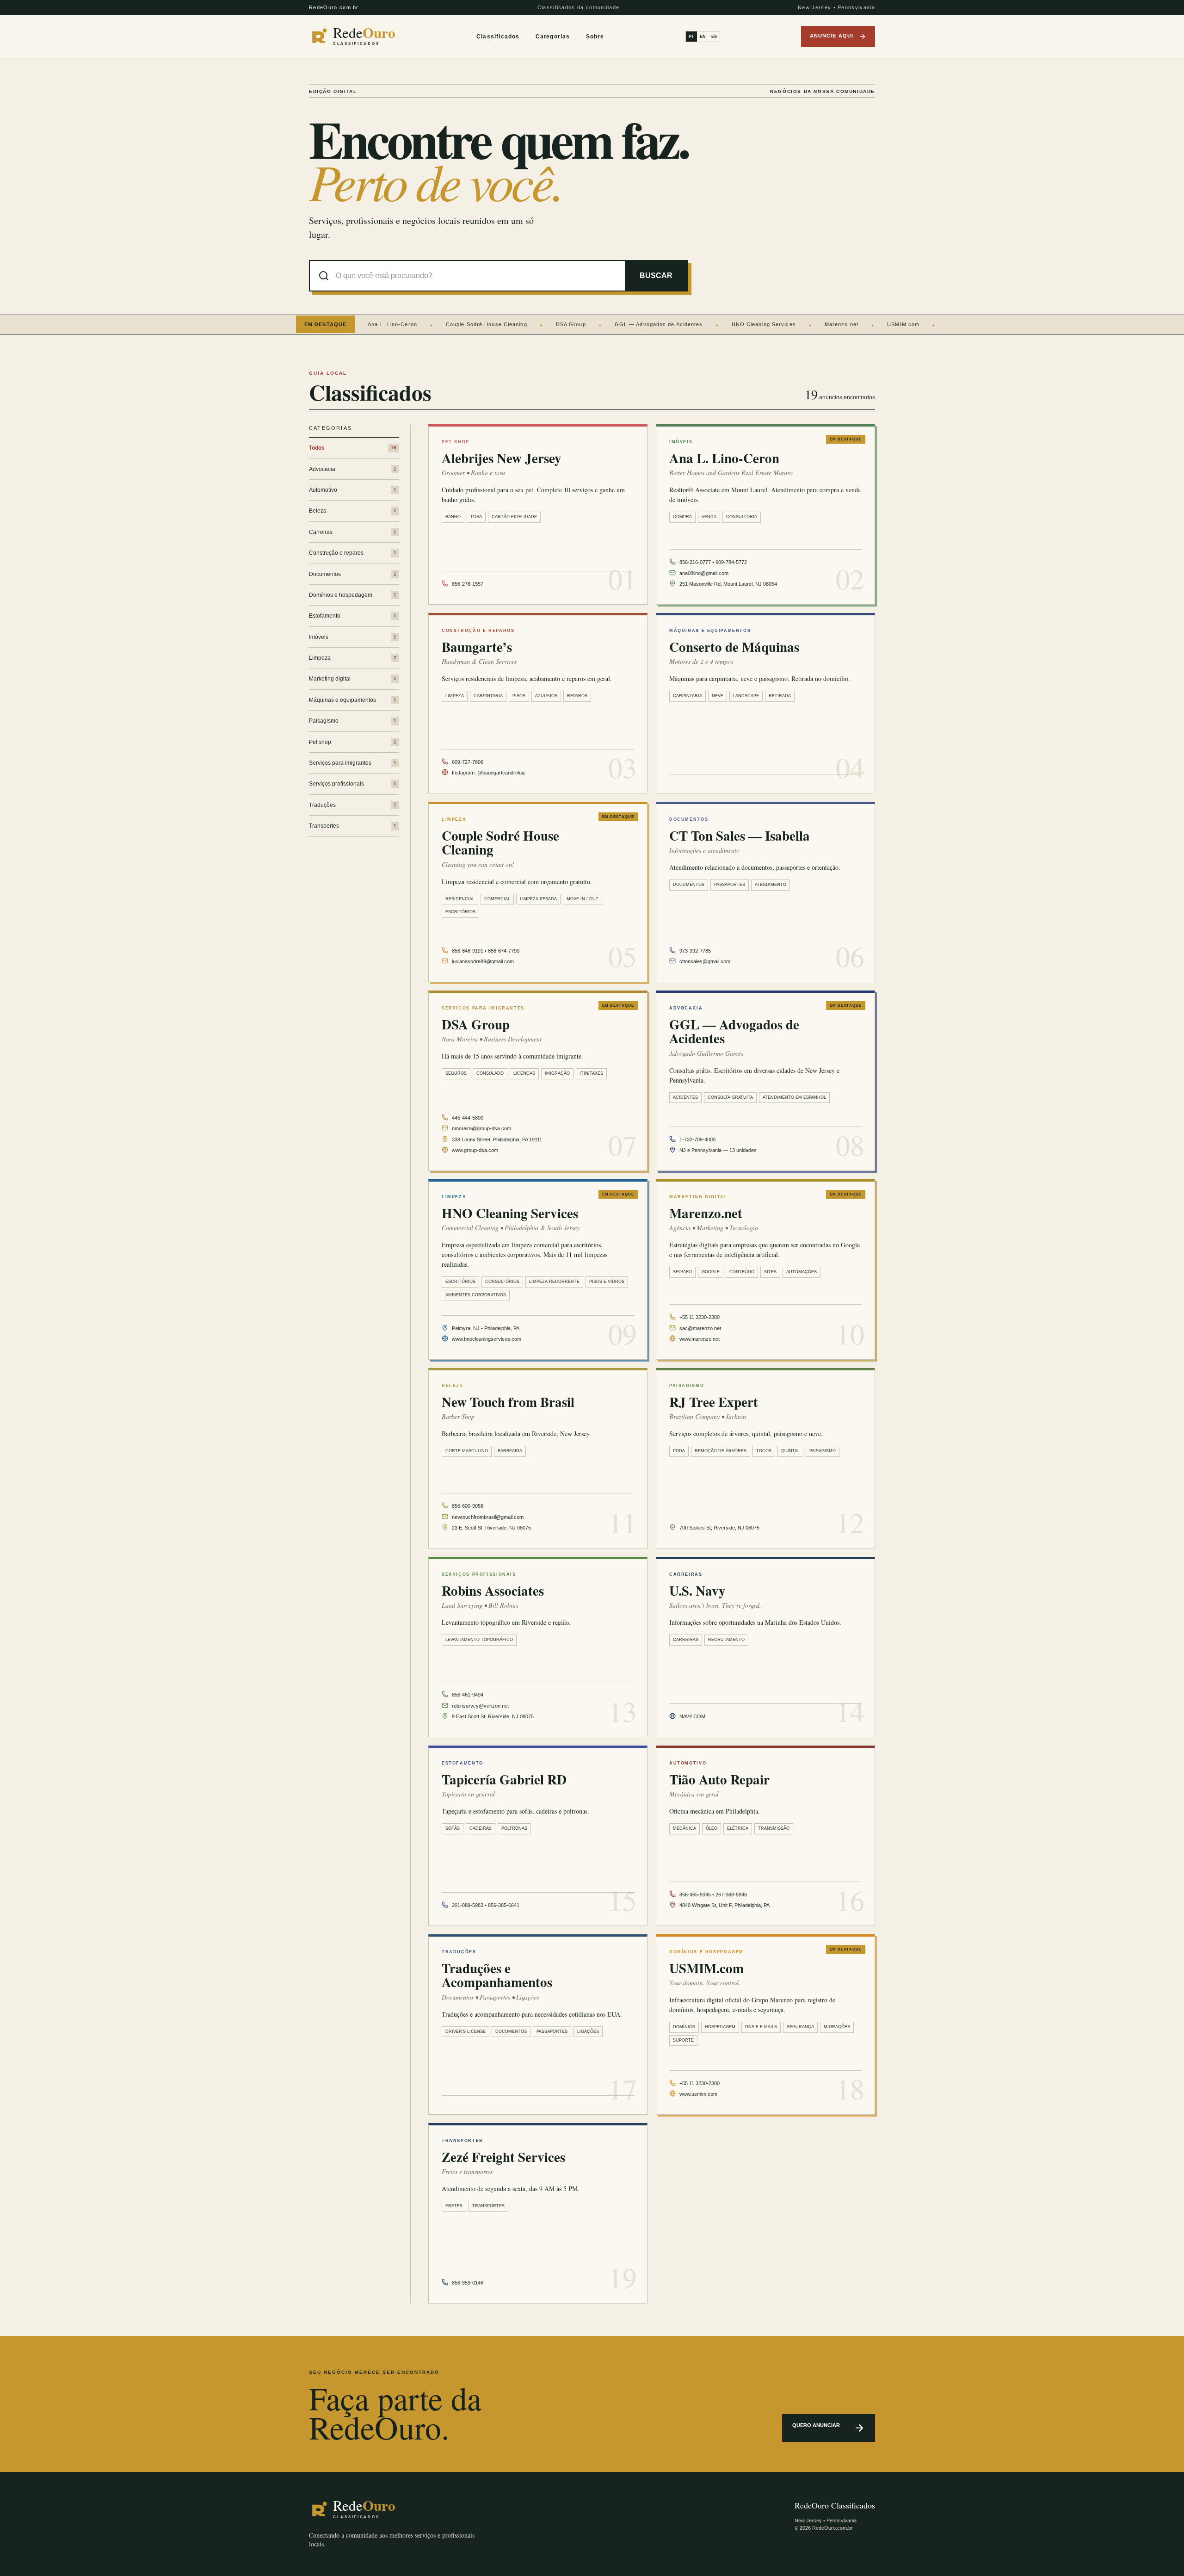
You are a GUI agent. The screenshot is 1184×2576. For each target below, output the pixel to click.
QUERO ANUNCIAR (816, 2425)
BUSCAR (656, 276)
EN (703, 37)
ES (714, 37)
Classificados (498, 37)
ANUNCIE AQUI (832, 36)
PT (691, 37)
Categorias (553, 37)
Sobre (595, 37)
